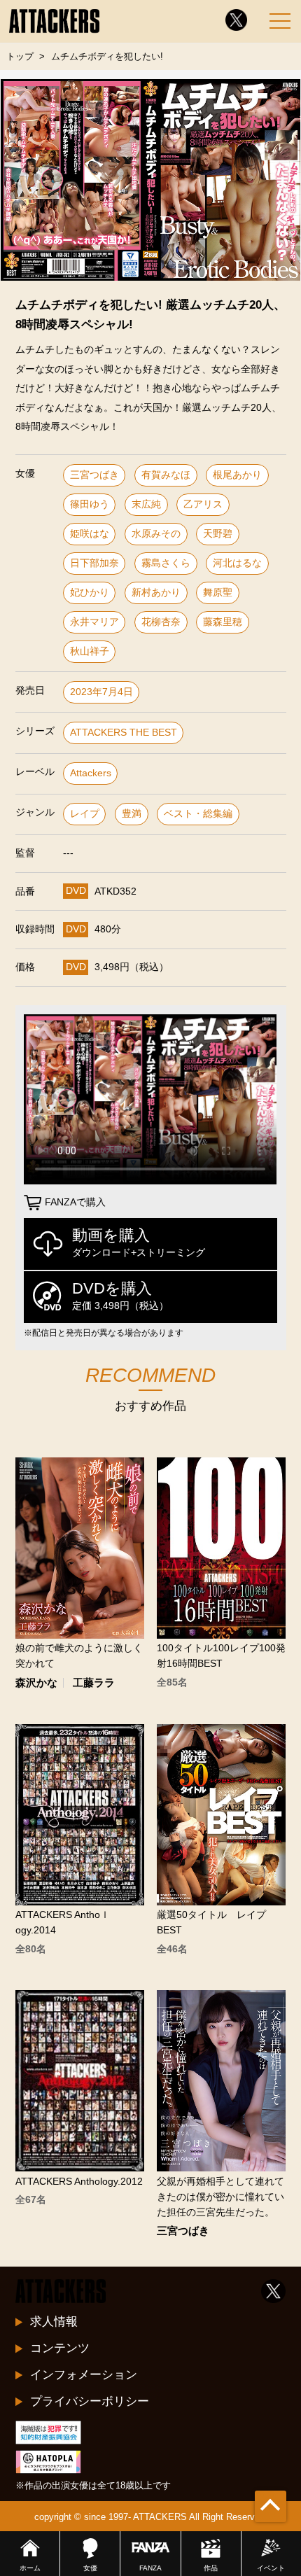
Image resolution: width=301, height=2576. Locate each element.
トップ (20, 56)
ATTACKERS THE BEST (124, 733)
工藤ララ (94, 1683)
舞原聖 (218, 593)
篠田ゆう (90, 504)
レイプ (85, 814)
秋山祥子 (90, 651)
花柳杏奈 (161, 622)
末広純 (146, 504)
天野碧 (218, 534)
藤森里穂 (223, 622)
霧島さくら (166, 563)
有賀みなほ (166, 475)
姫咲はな (90, 534)
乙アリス (203, 504)
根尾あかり (237, 475)
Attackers (91, 773)
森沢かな (36, 1683)
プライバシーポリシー (90, 2401)
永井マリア (94, 622)
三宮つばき (94, 475)
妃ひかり (90, 593)
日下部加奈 (94, 563)
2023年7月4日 (101, 692)
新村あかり (156, 593)
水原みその (156, 534)
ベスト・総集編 (198, 814)
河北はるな (237, 563)
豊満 (132, 814)
